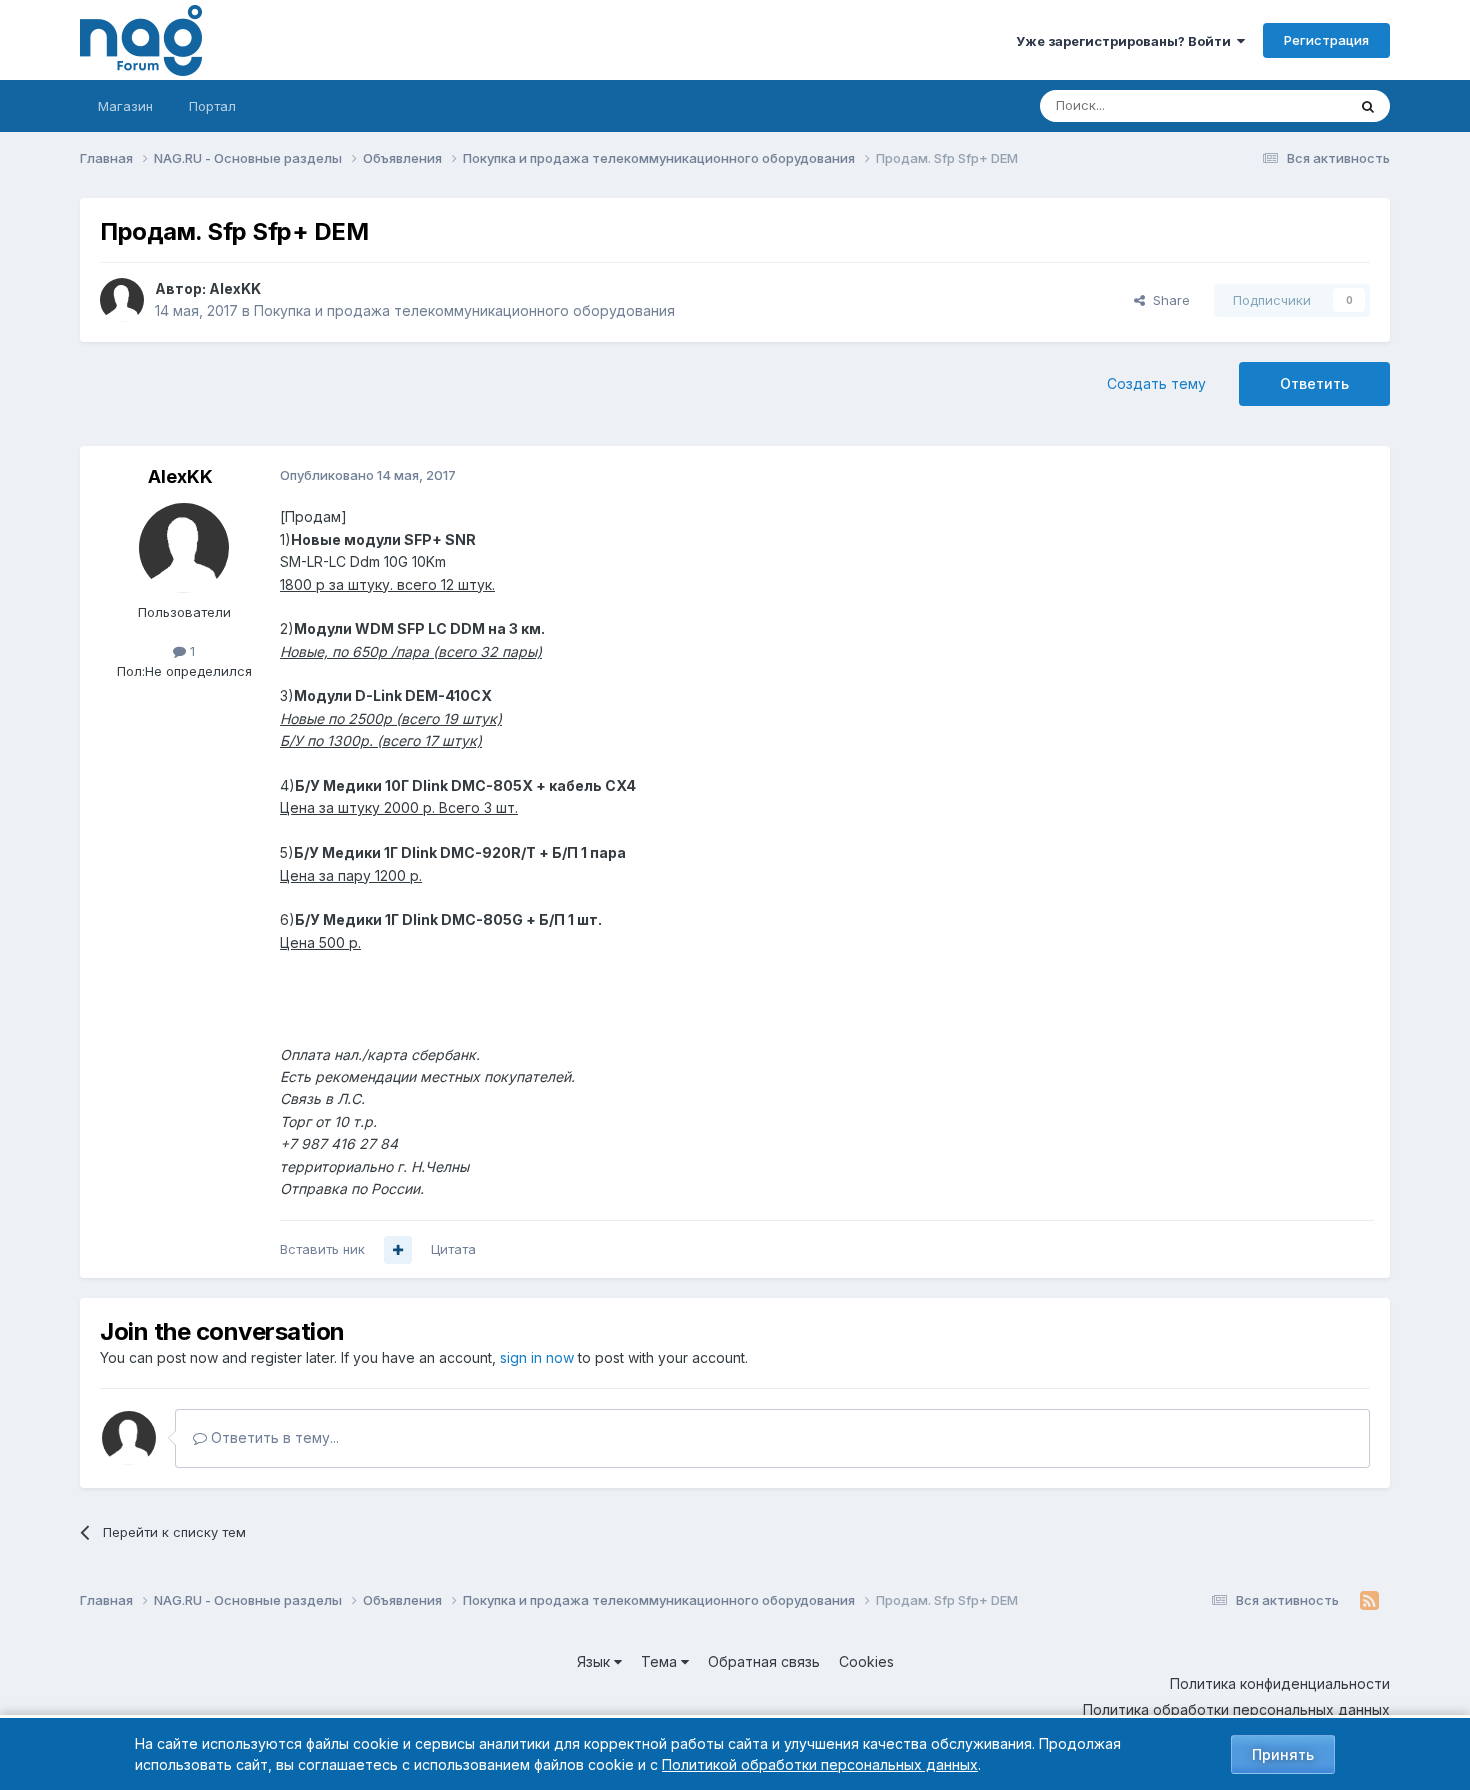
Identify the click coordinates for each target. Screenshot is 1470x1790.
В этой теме (1283, 105)
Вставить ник (322, 1249)
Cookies (866, 1661)
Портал (212, 106)
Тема (661, 1661)
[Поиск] (1368, 106)
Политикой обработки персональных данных (820, 1764)
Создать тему (1156, 383)
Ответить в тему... (273, 1437)
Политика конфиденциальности (1280, 1683)
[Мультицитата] (398, 1250)
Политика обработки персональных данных (1236, 1709)
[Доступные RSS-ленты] (1369, 1601)
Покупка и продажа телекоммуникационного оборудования (464, 310)
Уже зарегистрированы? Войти (1126, 41)
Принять (1283, 1754)
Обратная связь (764, 1661)
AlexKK (235, 288)
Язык (595, 1661)
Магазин (125, 106)
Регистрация (1326, 40)
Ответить (1314, 383)
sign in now (537, 1357)
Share (1167, 300)
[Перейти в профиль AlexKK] (122, 300)
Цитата (453, 1249)
